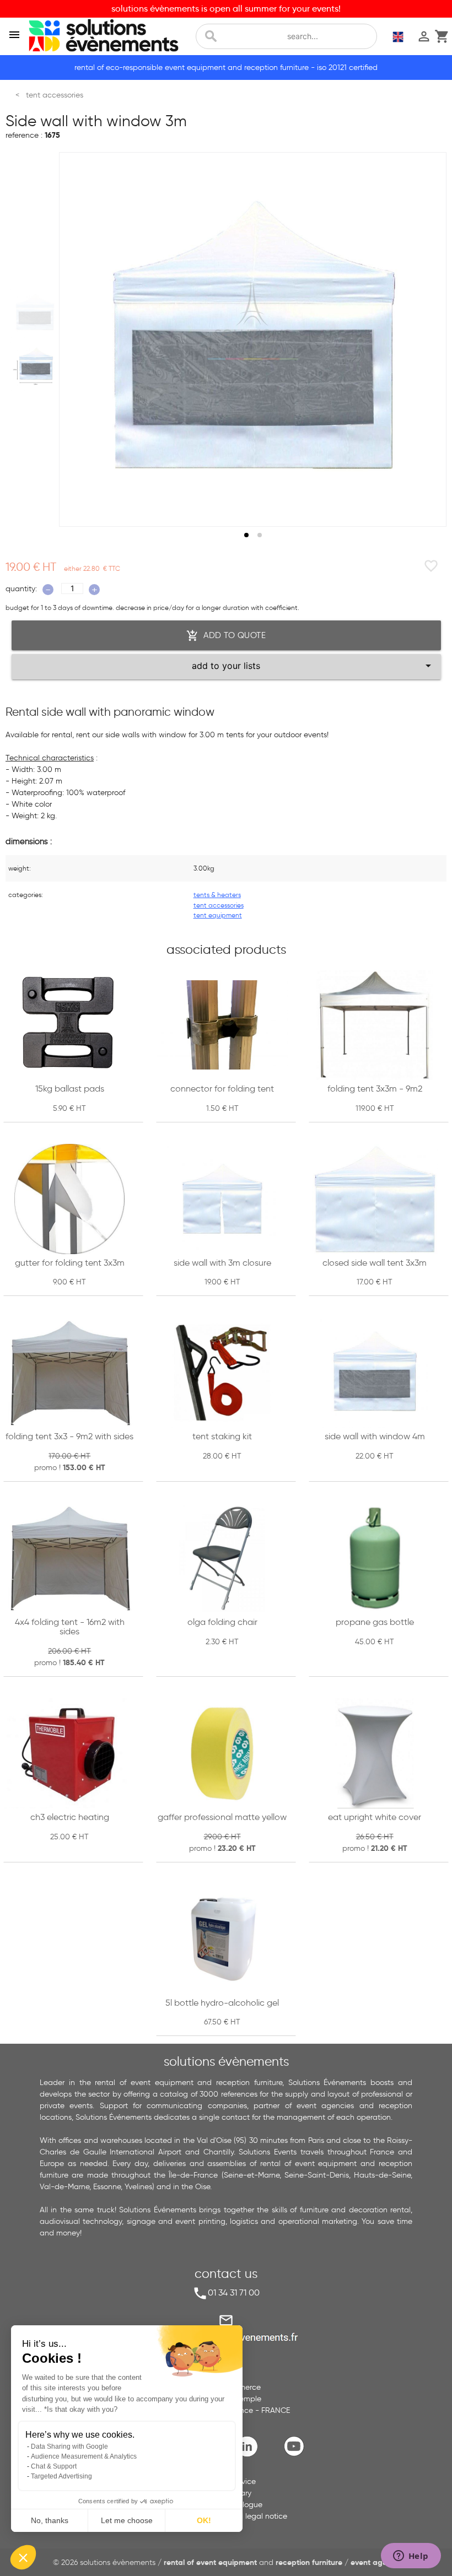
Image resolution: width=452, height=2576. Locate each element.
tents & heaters (217, 895)
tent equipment (218, 915)
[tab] (246, 535)
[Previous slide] (78, 339)
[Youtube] (297, 2455)
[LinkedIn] (250, 2455)
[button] (23, 2557)
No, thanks (50, 2520)
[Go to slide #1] (35, 312)
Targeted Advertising (61, 2476)
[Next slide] (428, 339)
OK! (204, 2520)
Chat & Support (54, 2466)
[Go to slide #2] (35, 366)
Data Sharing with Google (69, 2447)
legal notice (266, 2516)
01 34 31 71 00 (234, 2293)
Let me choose (127, 2520)
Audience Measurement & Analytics (84, 2456)
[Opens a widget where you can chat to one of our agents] (411, 2557)
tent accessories (219, 905)
